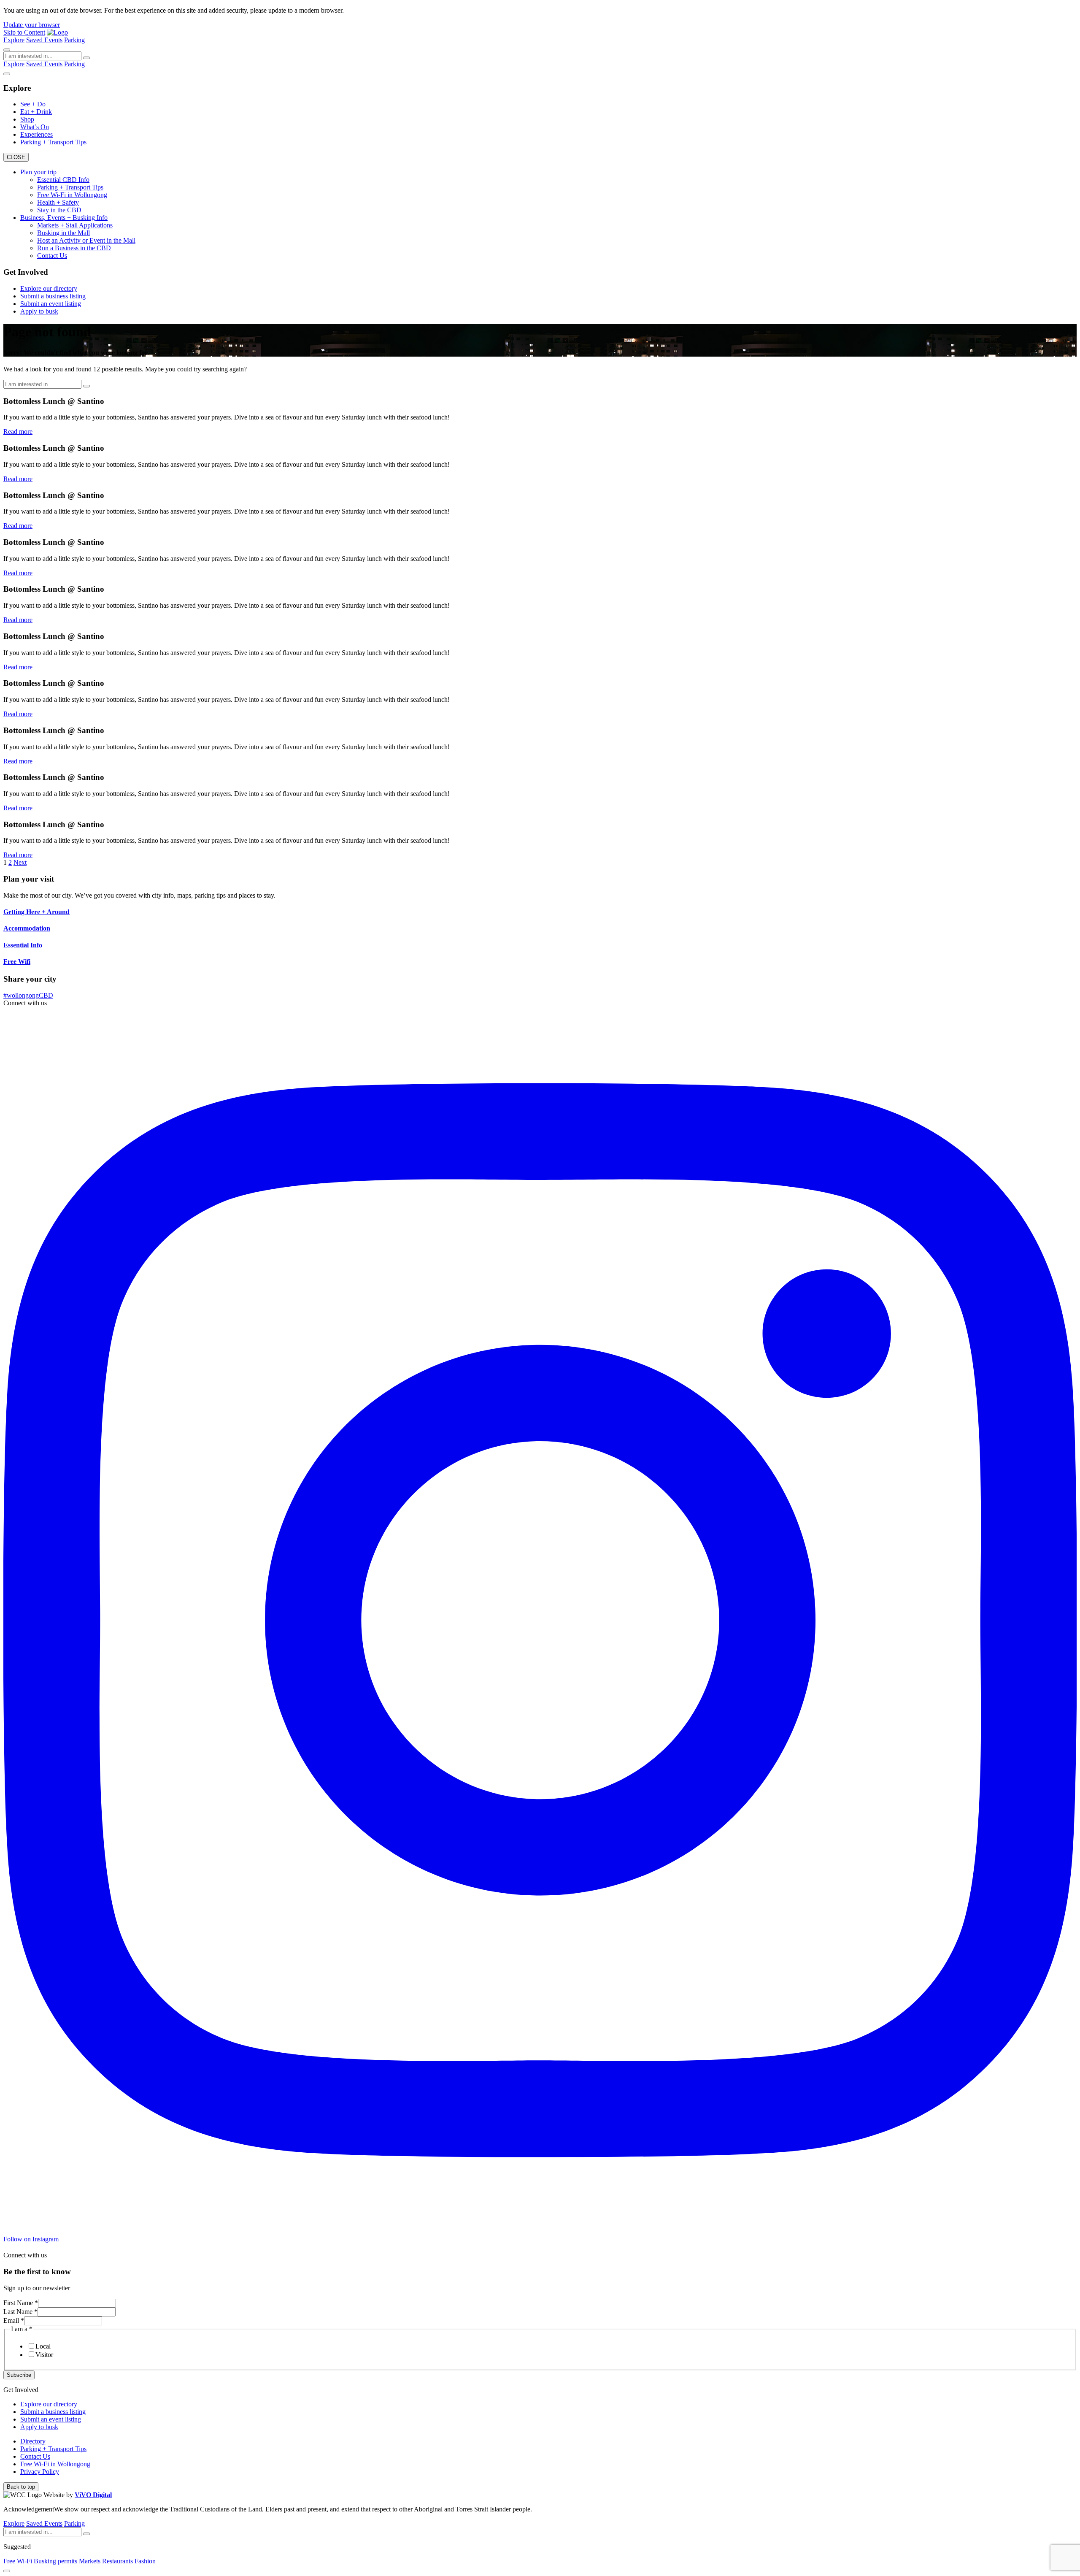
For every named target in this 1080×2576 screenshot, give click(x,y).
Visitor (44, 2355)
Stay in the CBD (59, 210)
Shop (27, 119)
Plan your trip (38, 172)
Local (43, 2346)
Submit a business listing (53, 296)
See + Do (33, 104)
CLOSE (16, 157)
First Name (21, 2303)
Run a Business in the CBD (74, 248)
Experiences (36, 134)
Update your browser (32, 25)
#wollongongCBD (28, 995)
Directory (33, 2441)
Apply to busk (39, 311)
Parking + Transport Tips (53, 142)
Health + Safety (58, 202)
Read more (18, 432)
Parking (74, 40)
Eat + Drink (36, 112)
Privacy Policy (40, 2472)
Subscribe (19, 2375)
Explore (14, 40)
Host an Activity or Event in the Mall (86, 240)
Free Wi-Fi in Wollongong (72, 195)
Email (14, 2320)
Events (53, 40)
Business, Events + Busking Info (64, 218)
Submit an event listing (51, 304)
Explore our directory (49, 288)
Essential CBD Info (63, 180)
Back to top (21, 2487)
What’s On (35, 127)
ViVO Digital (93, 2495)
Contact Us (52, 256)
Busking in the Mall (63, 233)
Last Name (20, 2312)
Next (20, 862)
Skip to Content (24, 32)
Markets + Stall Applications (75, 225)
